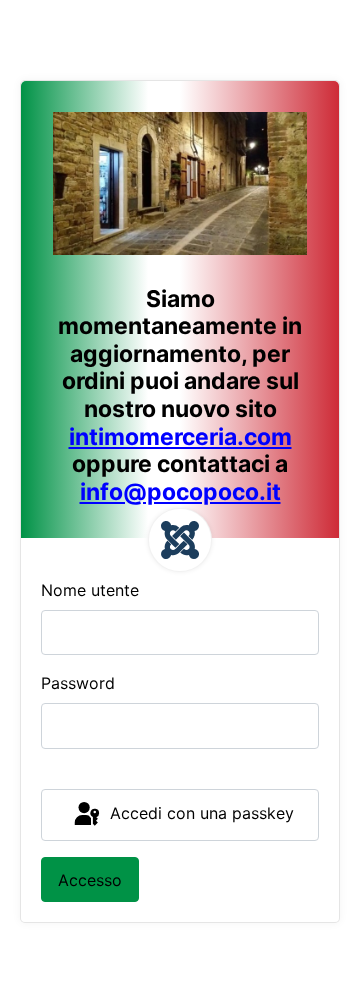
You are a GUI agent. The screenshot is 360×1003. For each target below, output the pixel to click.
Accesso (90, 880)
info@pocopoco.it (180, 492)
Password (78, 683)
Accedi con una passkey (199, 813)
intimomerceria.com (180, 437)
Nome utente (90, 590)
